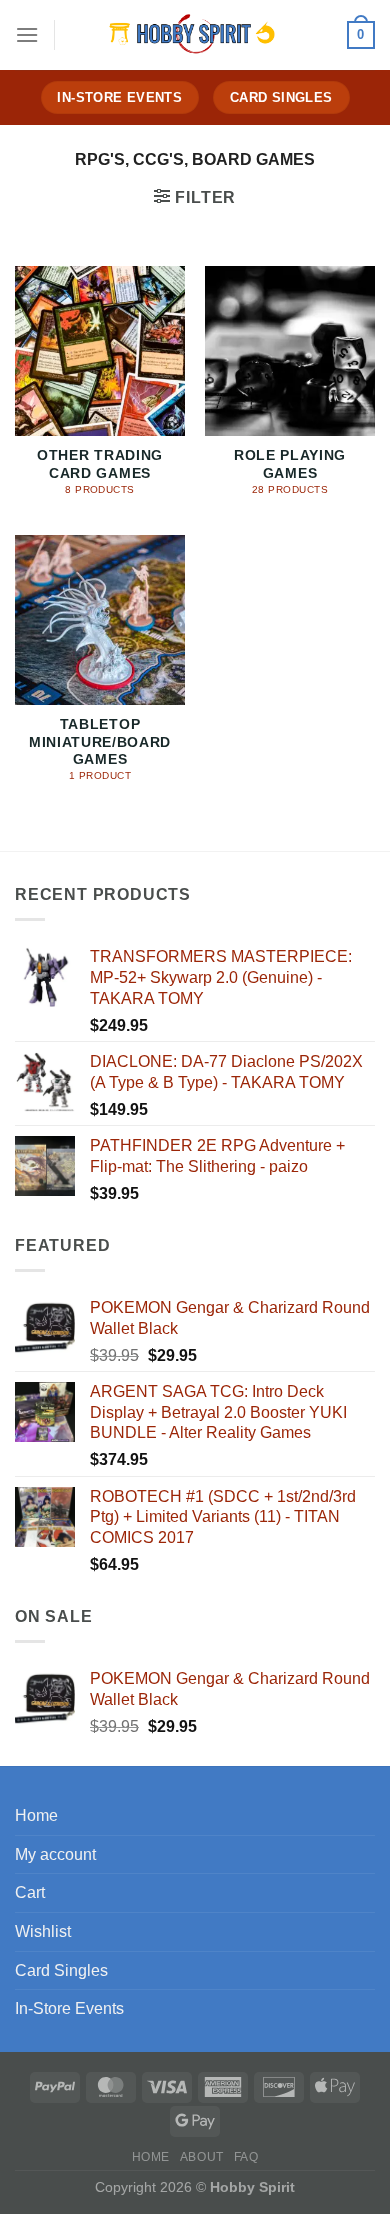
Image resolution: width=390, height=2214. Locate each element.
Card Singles (61, 1970)
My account (55, 1854)
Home (36, 1815)
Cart (30, 1892)
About (202, 2157)
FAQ (246, 2157)
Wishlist (43, 1931)
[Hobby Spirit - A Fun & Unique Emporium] (195, 35)
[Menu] (27, 34)
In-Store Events (69, 2008)
